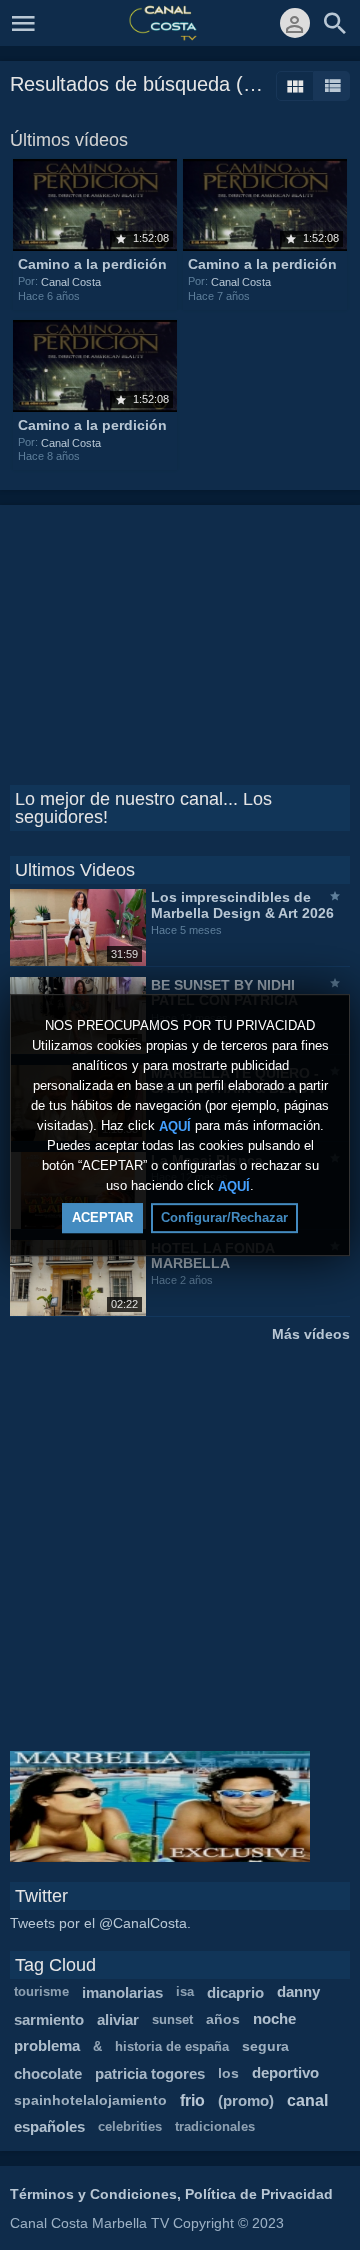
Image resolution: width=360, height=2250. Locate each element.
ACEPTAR (102, 1217)
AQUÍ (175, 1125)
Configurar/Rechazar (224, 1217)
